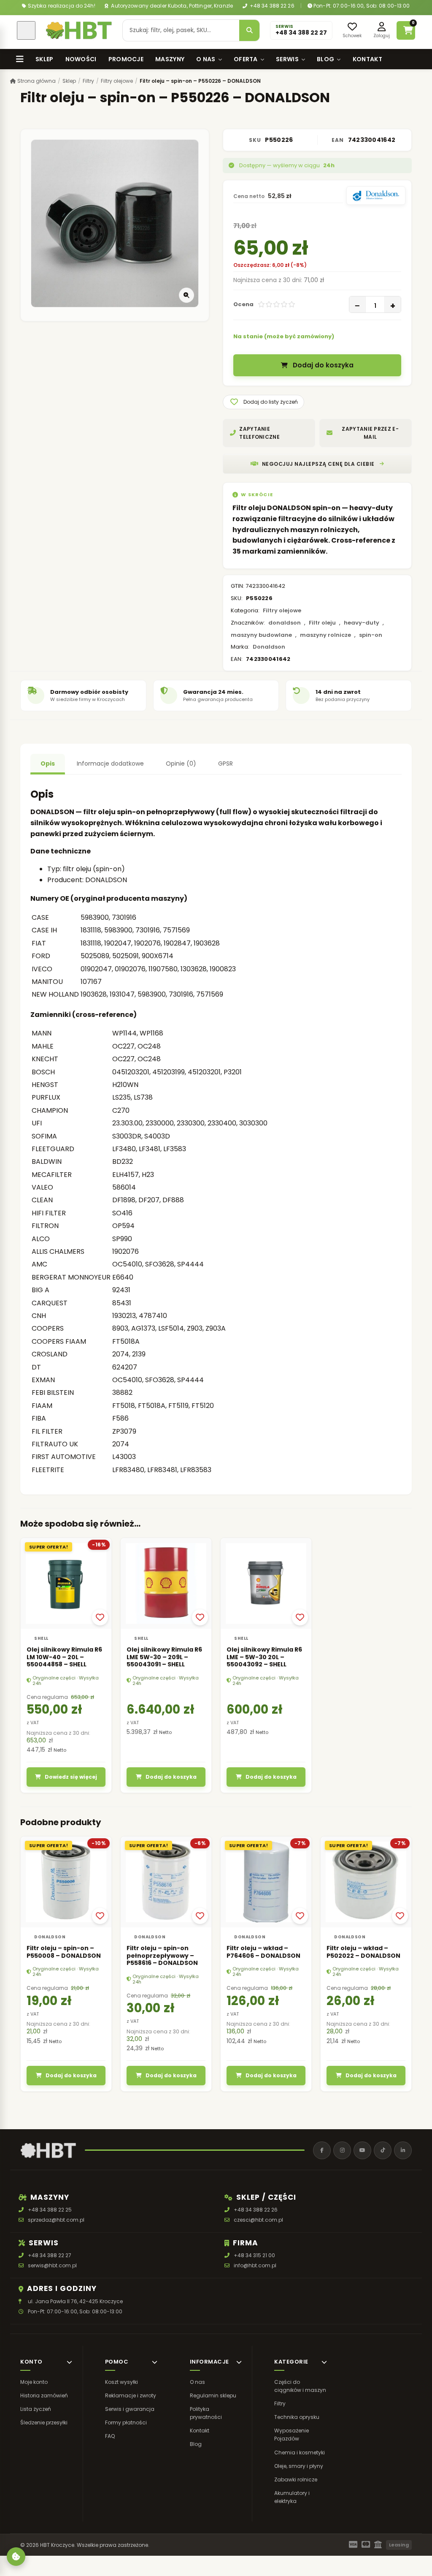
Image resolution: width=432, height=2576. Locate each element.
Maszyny (170, 59)
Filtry (88, 81)
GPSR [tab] (225, 764)
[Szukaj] (249, 30)
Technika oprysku (297, 2417)
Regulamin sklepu (213, 2395)
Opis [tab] (48, 764)
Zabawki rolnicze (296, 2480)
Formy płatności (126, 2422)
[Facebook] (322, 2150)
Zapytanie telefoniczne (259, 433)
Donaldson (269, 647)
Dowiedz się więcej (71, 1777)
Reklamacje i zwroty (131, 2395)
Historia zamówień (44, 2395)
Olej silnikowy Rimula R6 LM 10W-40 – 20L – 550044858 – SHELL (64, 1657)
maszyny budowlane (261, 635)
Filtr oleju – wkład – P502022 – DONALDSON (363, 1952)
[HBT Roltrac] (79, 30)
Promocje (126, 59)
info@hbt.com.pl (255, 2265)
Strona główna (36, 81)
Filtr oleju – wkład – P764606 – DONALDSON (263, 1952)
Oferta (246, 59)
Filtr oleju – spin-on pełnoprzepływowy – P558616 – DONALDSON (162, 1955)
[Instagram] (342, 2150)
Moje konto (34, 2382)
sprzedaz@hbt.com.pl (56, 2220)
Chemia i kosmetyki (300, 2452)
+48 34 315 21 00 (254, 2255)
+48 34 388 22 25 (50, 2210)
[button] (263, 402)
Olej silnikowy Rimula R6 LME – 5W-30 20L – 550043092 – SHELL (264, 1657)
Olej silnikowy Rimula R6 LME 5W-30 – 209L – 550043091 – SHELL (164, 1657)
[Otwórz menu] (26, 30)
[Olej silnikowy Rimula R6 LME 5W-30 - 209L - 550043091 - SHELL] (166, 1583)
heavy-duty (362, 623)
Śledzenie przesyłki (44, 2422)
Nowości (81, 59)
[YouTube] (362, 2150)
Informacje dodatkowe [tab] (110, 764)
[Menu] (20, 59)
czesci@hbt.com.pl (258, 2220)
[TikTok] (383, 2150)
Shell (41, 1638)
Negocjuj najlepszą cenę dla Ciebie (318, 464)
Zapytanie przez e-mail (370, 433)
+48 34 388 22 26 (271, 6)
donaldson (285, 623)
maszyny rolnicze (325, 635)
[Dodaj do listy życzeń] (100, 1617)
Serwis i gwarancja (130, 2409)
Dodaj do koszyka (323, 365)
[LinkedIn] (403, 2150)
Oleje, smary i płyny (299, 2466)
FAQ (110, 2436)
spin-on (371, 635)
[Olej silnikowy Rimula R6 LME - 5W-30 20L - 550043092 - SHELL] (266, 1583)
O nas (206, 59)
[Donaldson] (376, 196)
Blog (325, 59)
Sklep (45, 59)
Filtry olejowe (117, 81)
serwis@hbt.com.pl (52, 2265)
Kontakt (367, 59)
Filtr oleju (322, 623)
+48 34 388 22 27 (50, 2255)
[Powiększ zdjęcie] (186, 295)
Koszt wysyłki (121, 2382)
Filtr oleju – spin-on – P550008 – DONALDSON (64, 1952)
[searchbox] (181, 30)
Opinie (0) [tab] (181, 764)
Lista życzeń (36, 2409)
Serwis (287, 59)
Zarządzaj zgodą (16, 2557)
